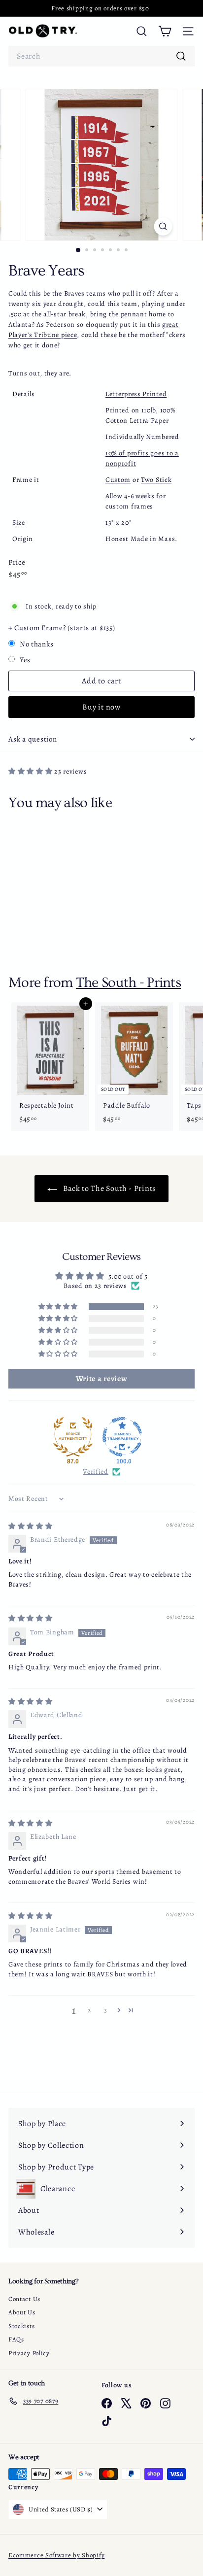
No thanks (36, 644)
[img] (31, 1526)
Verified (96, 1472)
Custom (118, 480)
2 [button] (90, 2010)
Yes (25, 660)
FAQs (16, 2339)
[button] (31, 771)
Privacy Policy (29, 2353)
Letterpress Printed (136, 394)
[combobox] (101, 56)
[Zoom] (163, 226)
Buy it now (101, 707)
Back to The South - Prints (108, 1188)
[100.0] (122, 1437)
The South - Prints (128, 983)
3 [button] (106, 2010)
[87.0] (73, 1437)
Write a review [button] (102, 1379)
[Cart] (165, 31)
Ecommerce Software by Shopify (56, 2555)
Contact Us (24, 2299)
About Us (22, 2312)
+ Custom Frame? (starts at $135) (62, 628)
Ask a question (33, 739)
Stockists (21, 2326)
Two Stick (156, 480)
